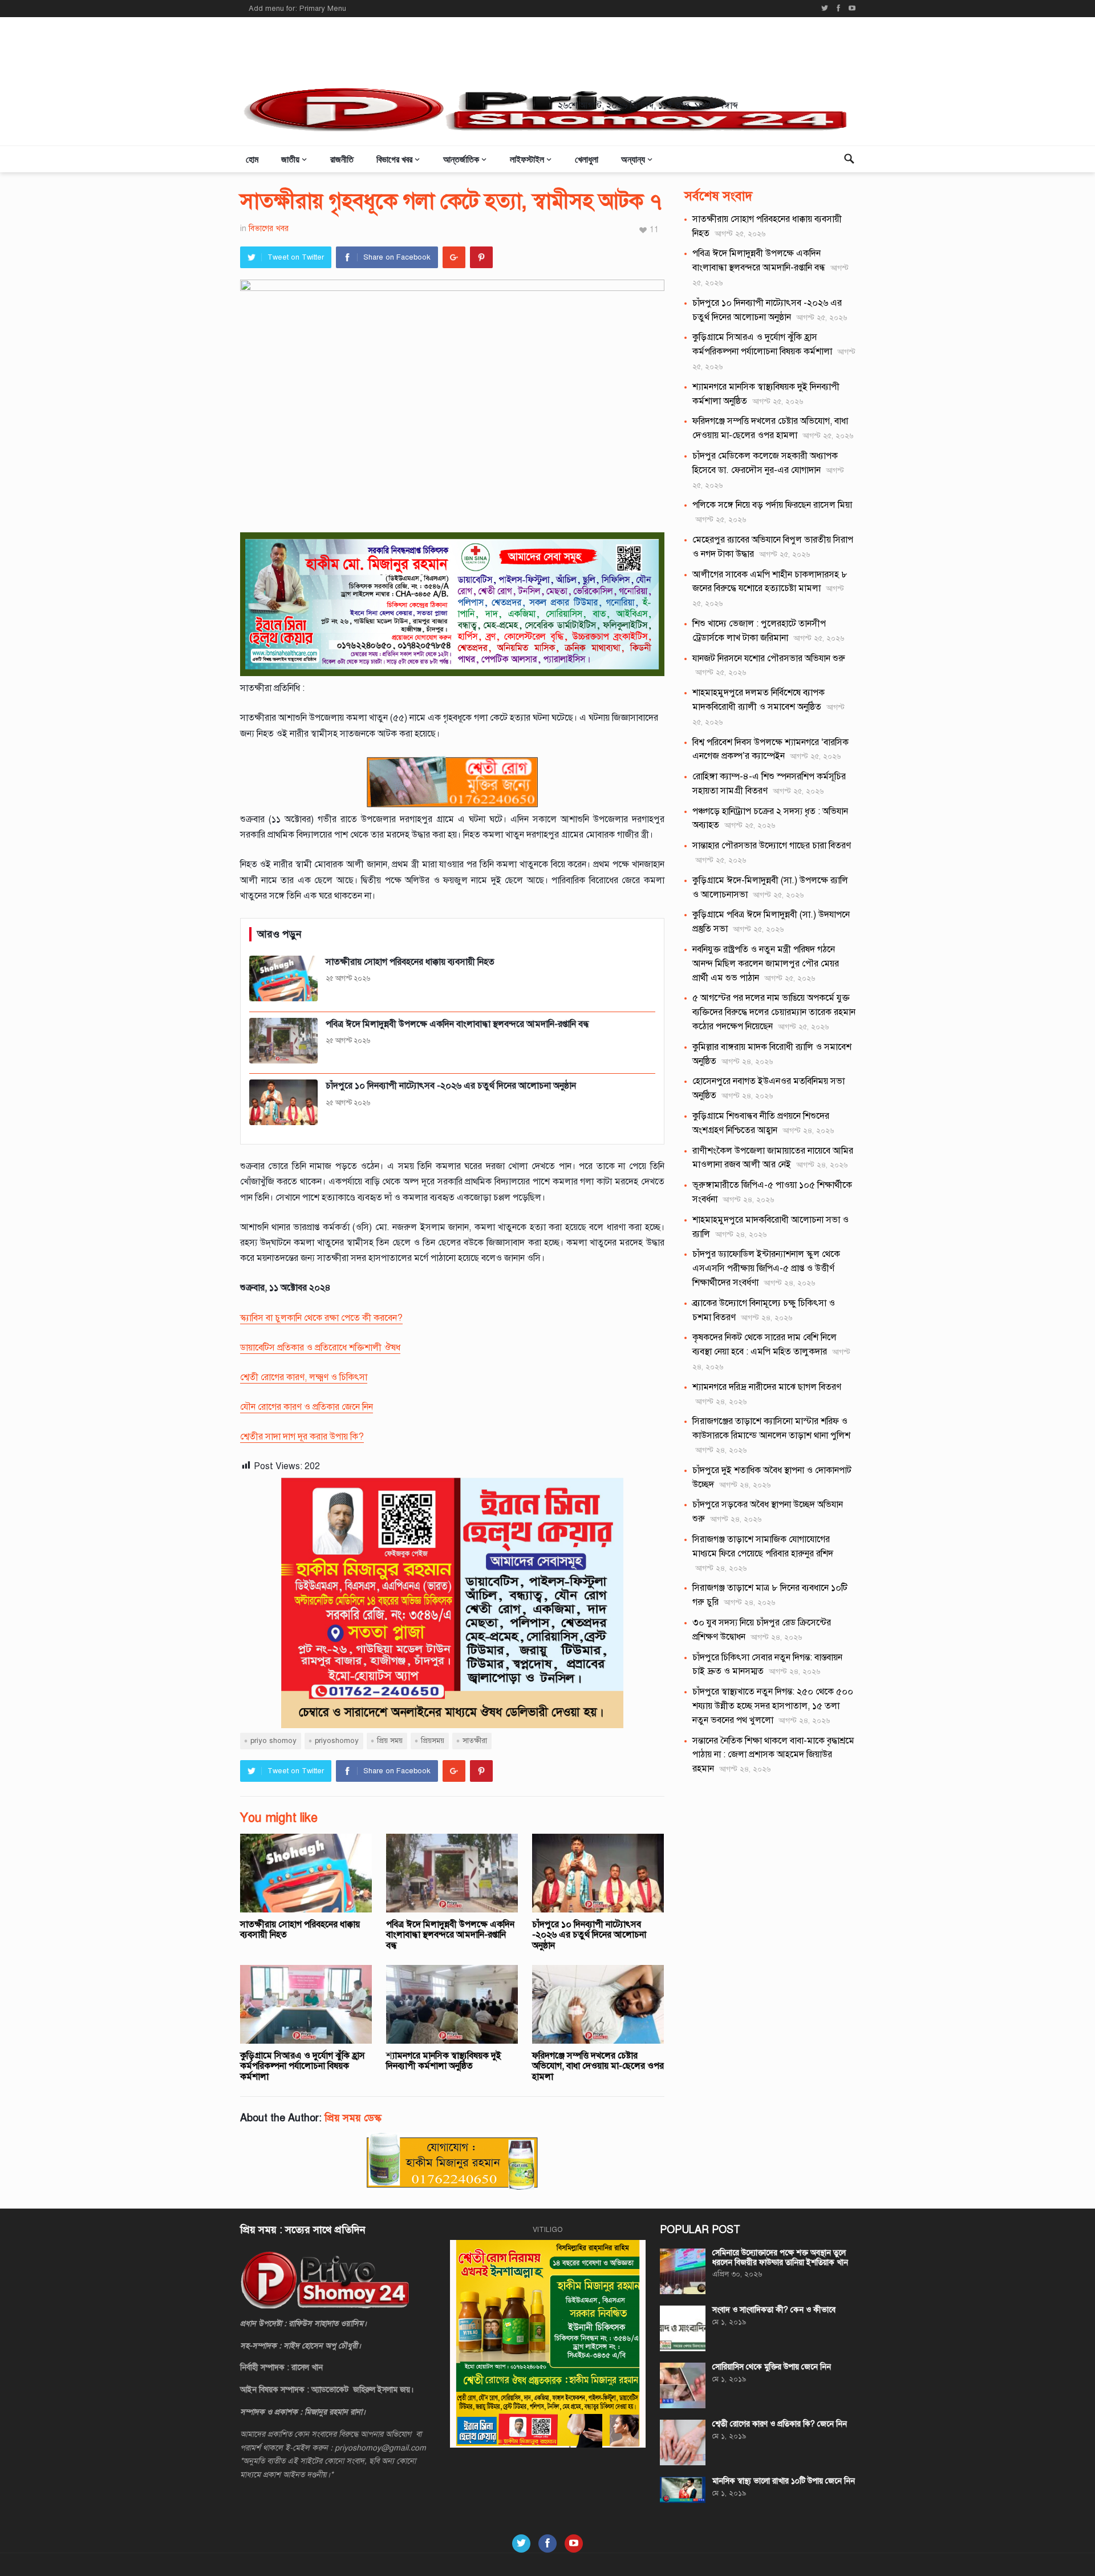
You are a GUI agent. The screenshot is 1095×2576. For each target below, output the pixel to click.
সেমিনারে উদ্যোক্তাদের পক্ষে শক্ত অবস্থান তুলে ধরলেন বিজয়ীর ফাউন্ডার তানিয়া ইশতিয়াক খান (780, 2258)
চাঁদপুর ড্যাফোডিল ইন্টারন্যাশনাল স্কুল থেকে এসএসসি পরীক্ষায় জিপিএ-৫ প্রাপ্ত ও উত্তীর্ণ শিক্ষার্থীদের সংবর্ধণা (766, 1268)
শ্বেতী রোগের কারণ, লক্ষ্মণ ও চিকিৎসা (304, 1377)
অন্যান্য (633, 159)
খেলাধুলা (587, 159)
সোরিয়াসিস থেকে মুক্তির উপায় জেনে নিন (772, 2367)
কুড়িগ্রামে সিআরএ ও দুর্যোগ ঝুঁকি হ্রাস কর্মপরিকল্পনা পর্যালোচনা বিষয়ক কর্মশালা (303, 2066)
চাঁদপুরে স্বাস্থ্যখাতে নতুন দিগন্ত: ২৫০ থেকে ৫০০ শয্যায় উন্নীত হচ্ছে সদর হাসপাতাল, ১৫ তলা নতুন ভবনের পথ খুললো (773, 1706)
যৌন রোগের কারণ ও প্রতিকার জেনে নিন (307, 1407)
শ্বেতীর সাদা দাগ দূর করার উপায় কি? (302, 1437)
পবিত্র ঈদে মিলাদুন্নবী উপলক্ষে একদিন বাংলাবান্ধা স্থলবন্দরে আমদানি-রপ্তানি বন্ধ (450, 1935)
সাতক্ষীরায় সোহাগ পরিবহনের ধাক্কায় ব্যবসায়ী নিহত (300, 1930)
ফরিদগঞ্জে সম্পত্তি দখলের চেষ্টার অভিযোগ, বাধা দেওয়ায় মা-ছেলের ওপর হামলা (598, 2066)
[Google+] (454, 257)
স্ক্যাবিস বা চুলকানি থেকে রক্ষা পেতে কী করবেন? (321, 1318)
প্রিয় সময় (390, 1741)
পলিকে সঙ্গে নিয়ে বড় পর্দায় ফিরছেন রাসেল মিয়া (772, 505)
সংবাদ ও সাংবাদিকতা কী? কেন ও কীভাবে (774, 2310)
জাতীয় (290, 159)
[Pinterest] (481, 257)
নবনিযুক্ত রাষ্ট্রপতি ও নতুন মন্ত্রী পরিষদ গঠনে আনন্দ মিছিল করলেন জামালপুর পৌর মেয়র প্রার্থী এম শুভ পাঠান (766, 964)
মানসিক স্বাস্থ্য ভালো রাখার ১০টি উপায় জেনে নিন (784, 2481)
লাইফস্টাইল (527, 159)
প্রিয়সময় (433, 1741)
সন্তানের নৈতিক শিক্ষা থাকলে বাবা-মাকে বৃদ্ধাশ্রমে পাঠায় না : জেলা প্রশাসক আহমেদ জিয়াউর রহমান (773, 1755)
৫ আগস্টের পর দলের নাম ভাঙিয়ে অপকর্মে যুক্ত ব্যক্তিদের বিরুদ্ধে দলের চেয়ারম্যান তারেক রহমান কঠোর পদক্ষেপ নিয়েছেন (774, 1012)
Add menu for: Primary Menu (297, 9)
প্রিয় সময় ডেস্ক (353, 2118)
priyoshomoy (337, 1741)
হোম (252, 159)
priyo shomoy (273, 1741)
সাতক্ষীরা (475, 1741)
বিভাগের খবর (394, 159)
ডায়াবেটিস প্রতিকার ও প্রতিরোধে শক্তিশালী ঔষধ (320, 1348)
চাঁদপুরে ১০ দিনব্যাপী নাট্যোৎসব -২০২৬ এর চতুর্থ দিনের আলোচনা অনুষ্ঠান (589, 1935)
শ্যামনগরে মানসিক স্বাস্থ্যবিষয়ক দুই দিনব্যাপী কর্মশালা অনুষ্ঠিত (444, 2061)
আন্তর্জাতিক (461, 159)
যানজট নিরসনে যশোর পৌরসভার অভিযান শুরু (769, 658)
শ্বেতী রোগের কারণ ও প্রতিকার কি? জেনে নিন (780, 2424)
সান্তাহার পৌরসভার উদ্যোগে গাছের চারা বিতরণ (772, 846)
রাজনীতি (342, 159)
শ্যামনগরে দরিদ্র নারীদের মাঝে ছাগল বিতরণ (767, 1387)
